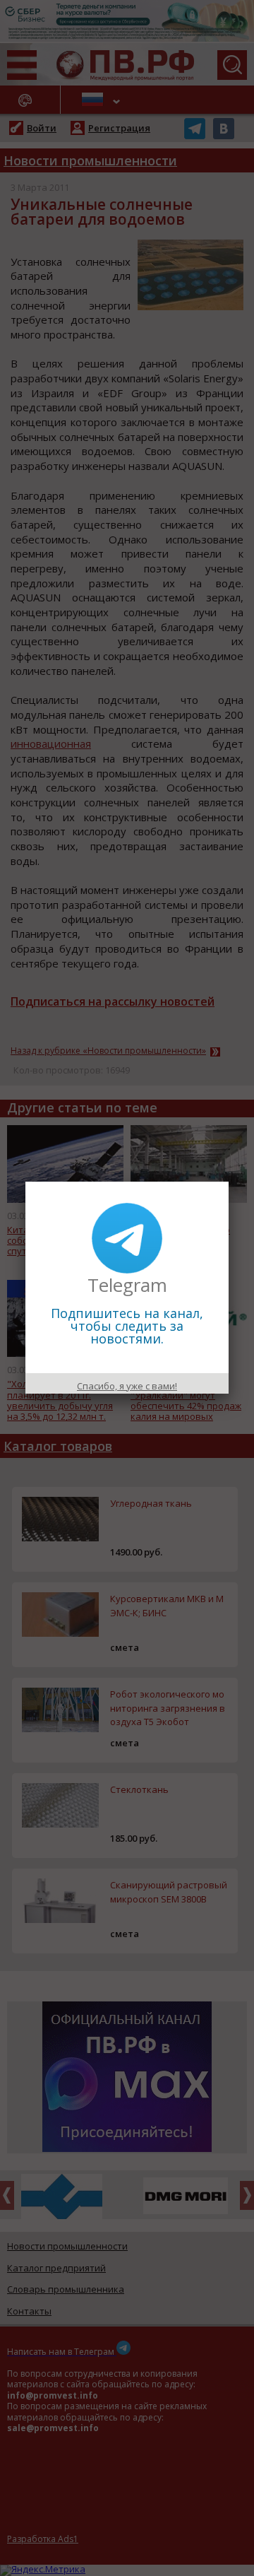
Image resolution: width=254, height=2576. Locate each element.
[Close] (229, 1182)
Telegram (127, 1285)
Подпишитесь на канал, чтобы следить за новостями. (127, 1326)
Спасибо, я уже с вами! (127, 1386)
